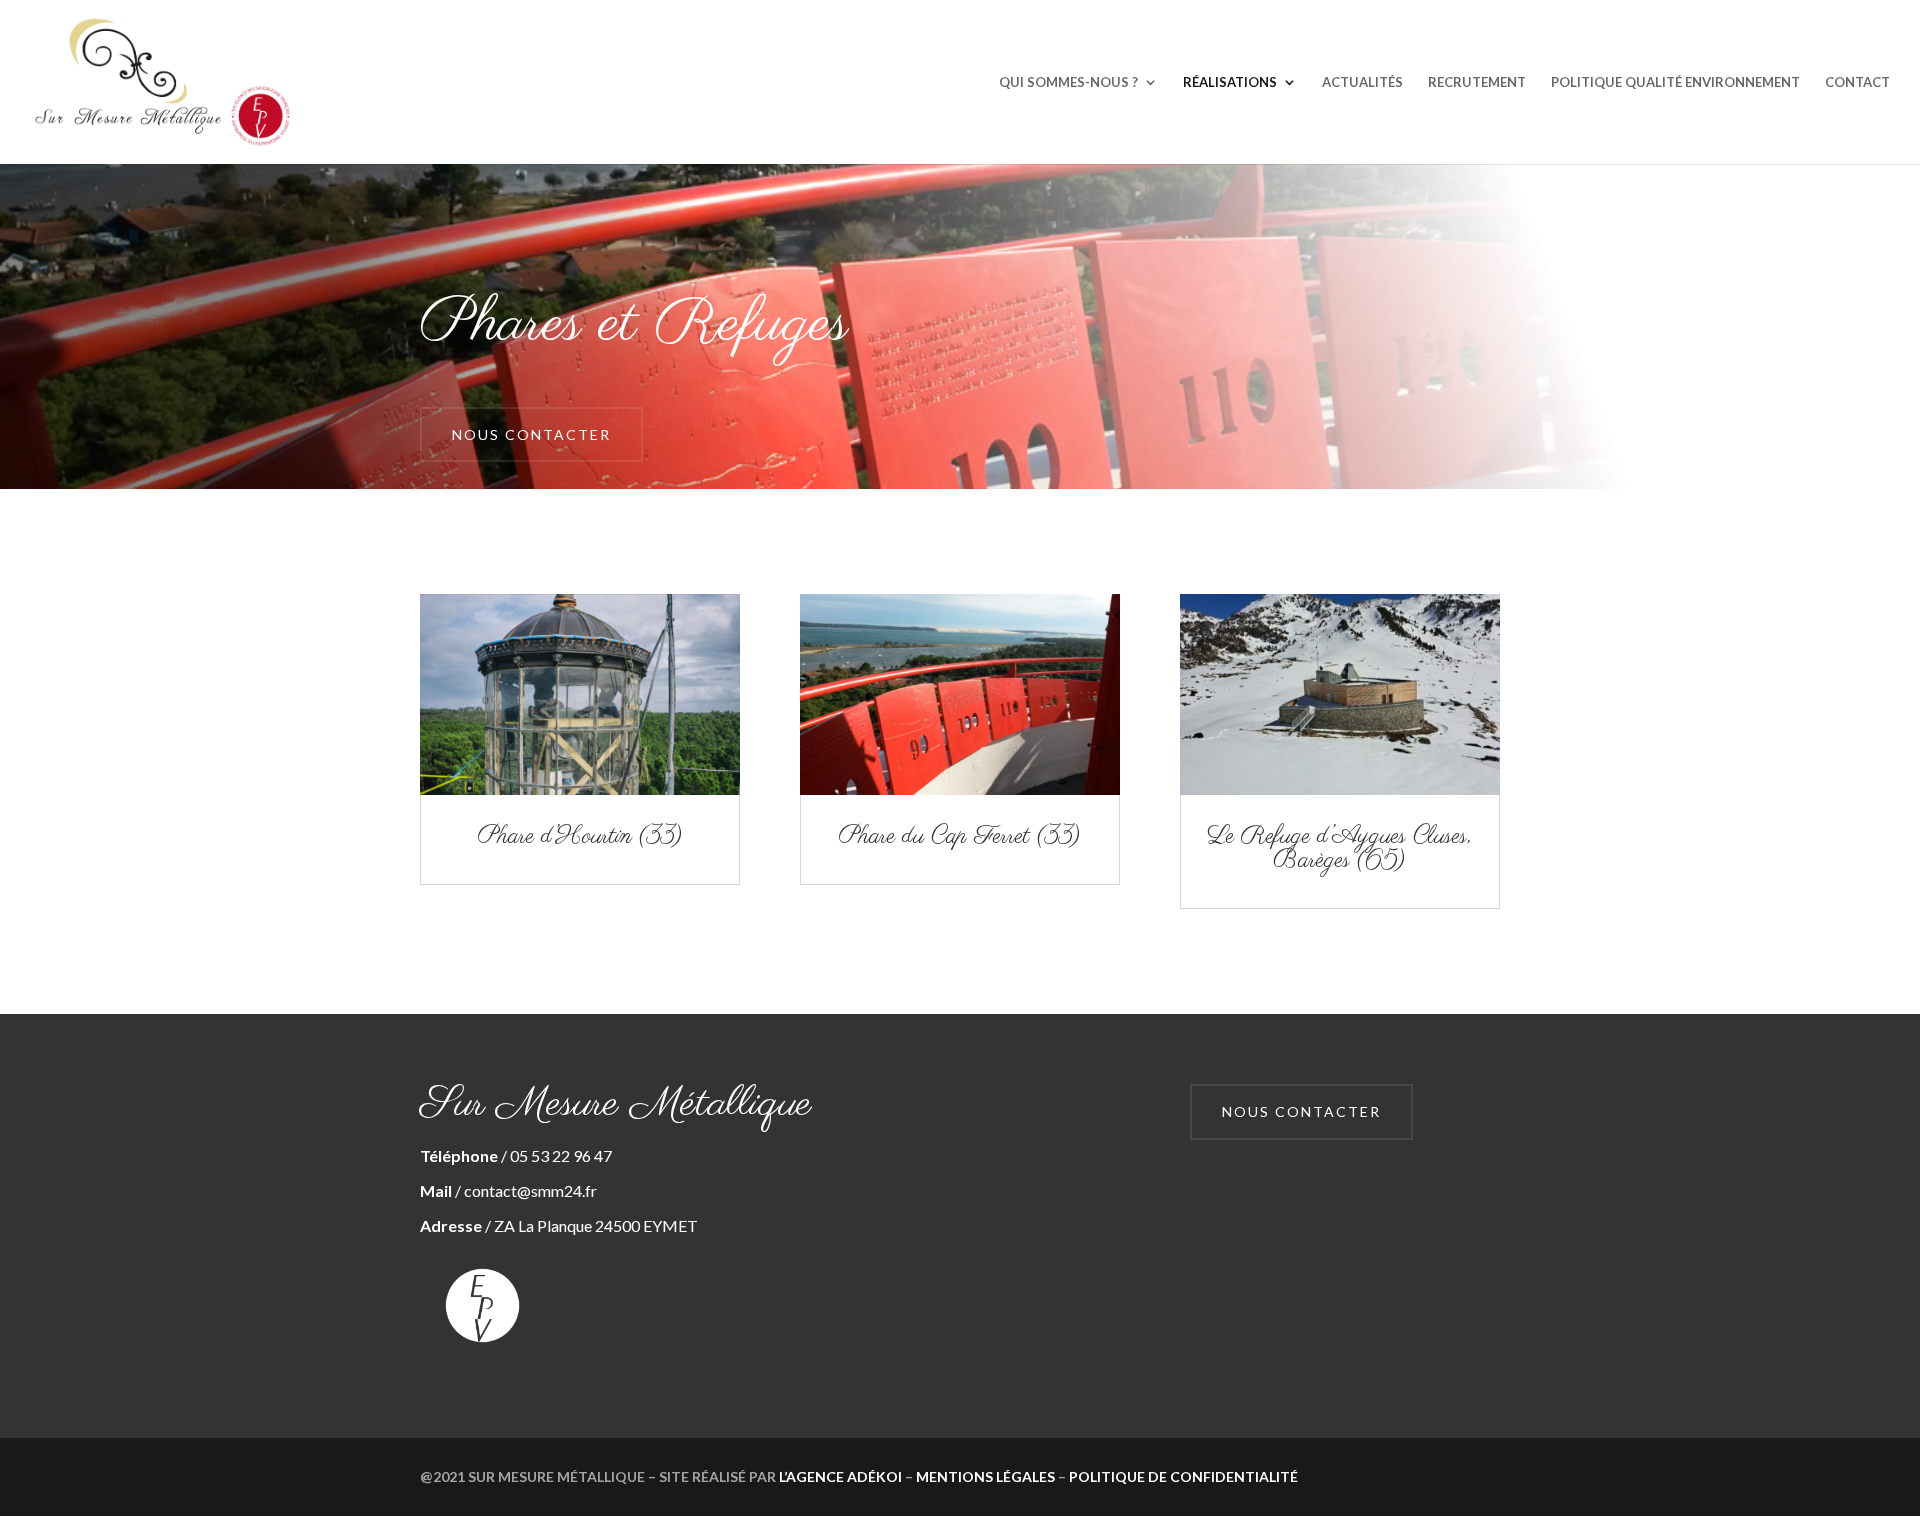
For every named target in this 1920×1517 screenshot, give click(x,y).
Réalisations (1230, 82)
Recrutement (1477, 82)
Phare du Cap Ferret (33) (960, 836)
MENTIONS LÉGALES (985, 1476)
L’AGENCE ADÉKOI (840, 1476)
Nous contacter (531, 434)
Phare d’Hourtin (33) (580, 836)
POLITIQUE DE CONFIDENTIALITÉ (1183, 1476)
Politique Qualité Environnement (1675, 82)
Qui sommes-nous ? (1068, 82)
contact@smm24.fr (530, 1190)
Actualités (1362, 82)
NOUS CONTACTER (1301, 1111)
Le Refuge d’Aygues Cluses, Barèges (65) (1339, 848)
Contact (1857, 82)
